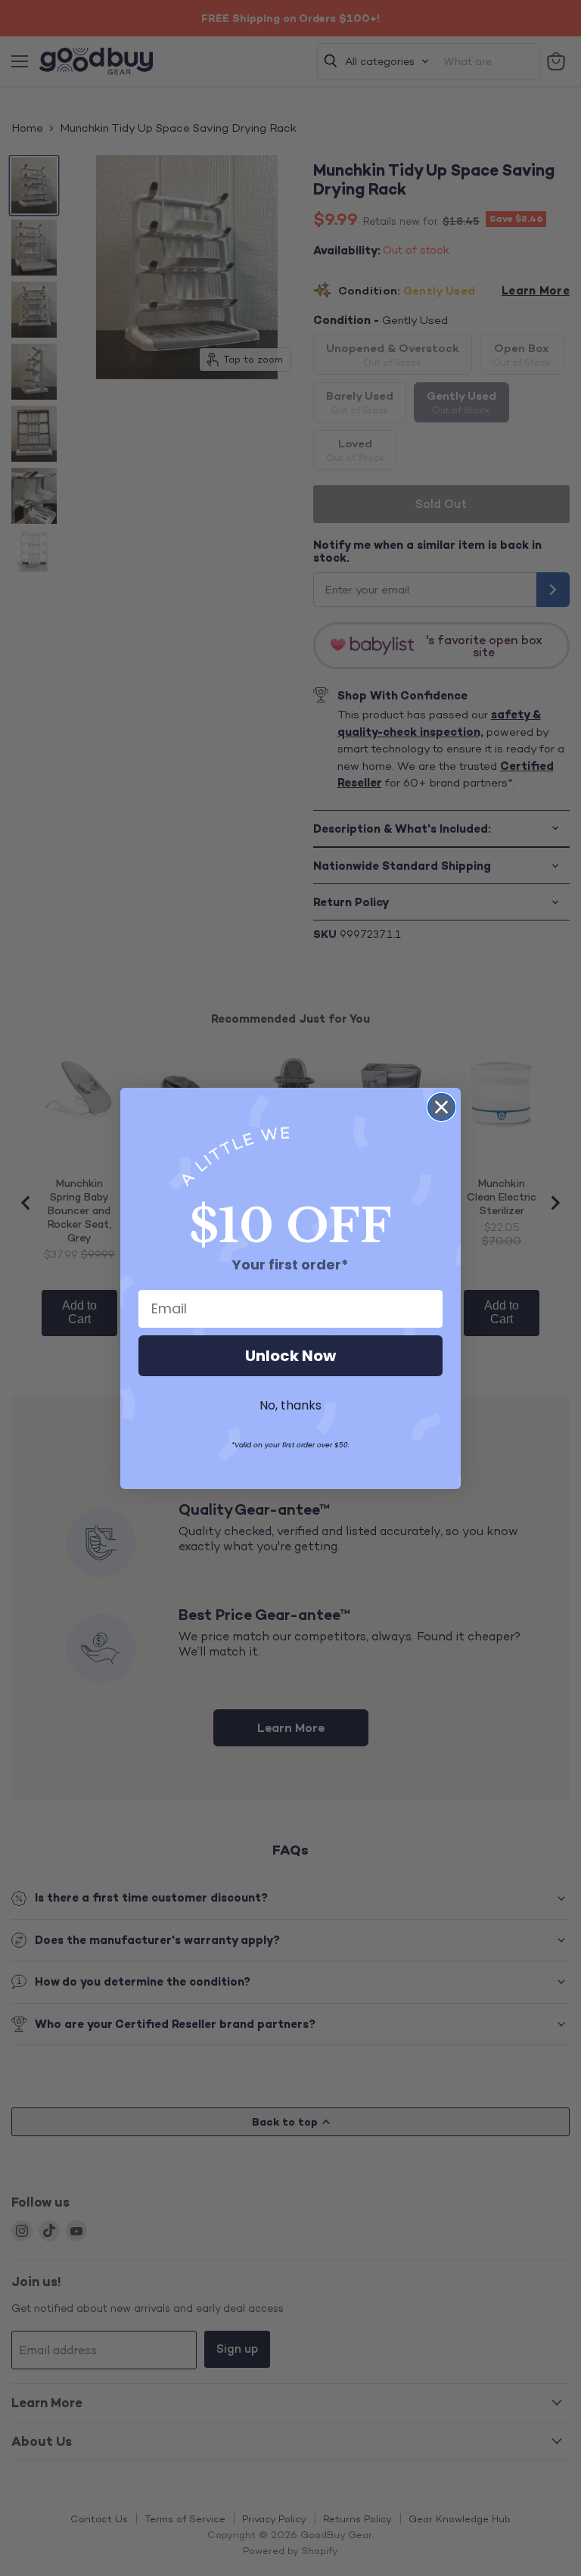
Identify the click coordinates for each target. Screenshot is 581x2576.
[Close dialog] (441, 1107)
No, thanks (290, 1405)
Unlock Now (290, 1356)
